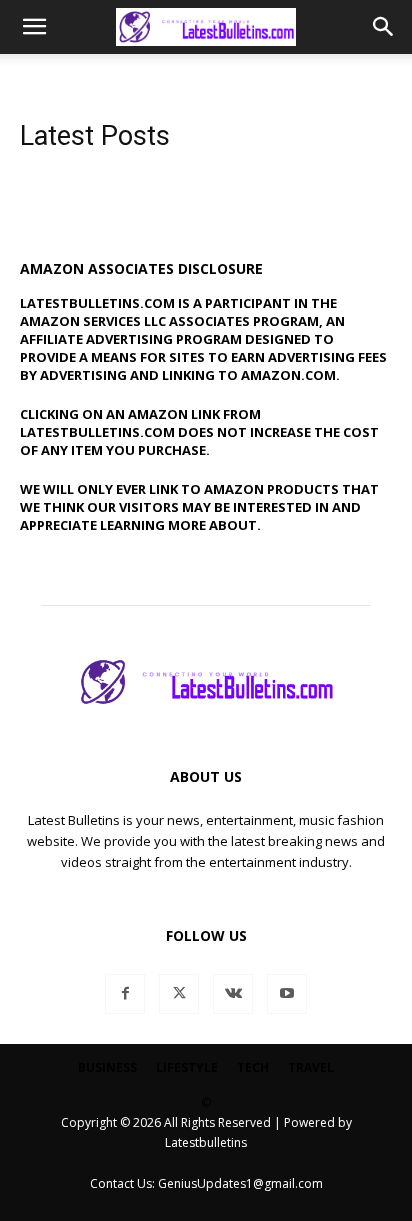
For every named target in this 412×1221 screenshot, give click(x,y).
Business (107, 1067)
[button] (34, 27)
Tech (253, 1067)
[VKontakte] (233, 994)
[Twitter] (179, 994)
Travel (311, 1067)
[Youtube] (287, 994)
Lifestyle (187, 1067)
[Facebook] (125, 994)
